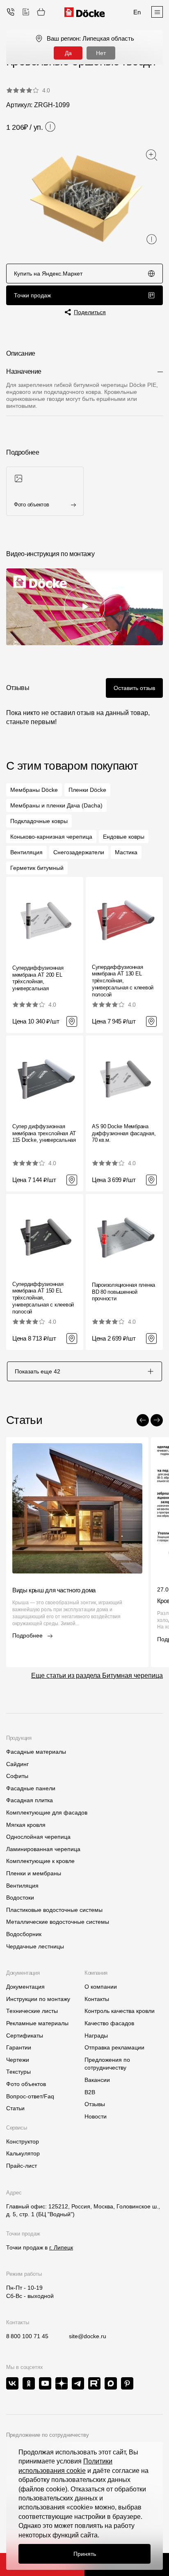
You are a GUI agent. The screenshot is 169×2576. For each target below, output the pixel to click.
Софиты (17, 1776)
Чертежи (18, 2060)
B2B (90, 2092)
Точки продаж (32, 295)
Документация (25, 1987)
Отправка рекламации (114, 2047)
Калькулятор (23, 2153)
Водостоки (20, 1897)
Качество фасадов (109, 2023)
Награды (96, 2035)
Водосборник (24, 1934)
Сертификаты (25, 2035)
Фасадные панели (31, 1788)
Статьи (15, 2108)
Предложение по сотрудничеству (48, 2435)
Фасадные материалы (36, 1752)
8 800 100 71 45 (27, 2336)
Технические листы (32, 2011)
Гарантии (19, 2047)
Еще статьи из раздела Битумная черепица (97, 1676)
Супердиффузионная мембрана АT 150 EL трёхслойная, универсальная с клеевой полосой (43, 1298)
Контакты (97, 1999)
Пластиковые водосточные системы (54, 1910)
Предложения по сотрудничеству (107, 2064)
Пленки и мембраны (34, 1873)
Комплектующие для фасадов (47, 1812)
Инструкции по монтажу (38, 1999)
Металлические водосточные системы (58, 1922)
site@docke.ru (88, 2336)
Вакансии (97, 2080)
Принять (85, 2554)
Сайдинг (17, 1764)
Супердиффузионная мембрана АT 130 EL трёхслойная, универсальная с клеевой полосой (123, 981)
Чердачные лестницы (35, 1946)
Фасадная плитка (30, 1800)
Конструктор (23, 2141)
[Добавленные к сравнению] (26, 12)
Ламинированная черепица (43, 1849)
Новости (96, 2116)
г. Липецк (61, 2247)
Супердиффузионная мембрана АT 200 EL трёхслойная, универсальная (38, 978)
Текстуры (18, 2072)
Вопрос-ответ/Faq (30, 2096)
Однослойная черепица (38, 1837)
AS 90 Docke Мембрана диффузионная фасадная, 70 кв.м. (124, 1133)
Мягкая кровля (26, 1825)
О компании (101, 1987)
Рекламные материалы (37, 2023)
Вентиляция (22, 1886)
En (137, 12)
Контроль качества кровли (120, 2011)
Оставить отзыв (134, 688)
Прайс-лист (22, 2166)
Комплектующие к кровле (40, 1861)
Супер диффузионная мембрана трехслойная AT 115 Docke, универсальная (44, 1133)
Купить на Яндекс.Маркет (48, 274)
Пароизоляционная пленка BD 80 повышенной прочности (123, 1292)
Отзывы (95, 2104)
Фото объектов (26, 2084)
